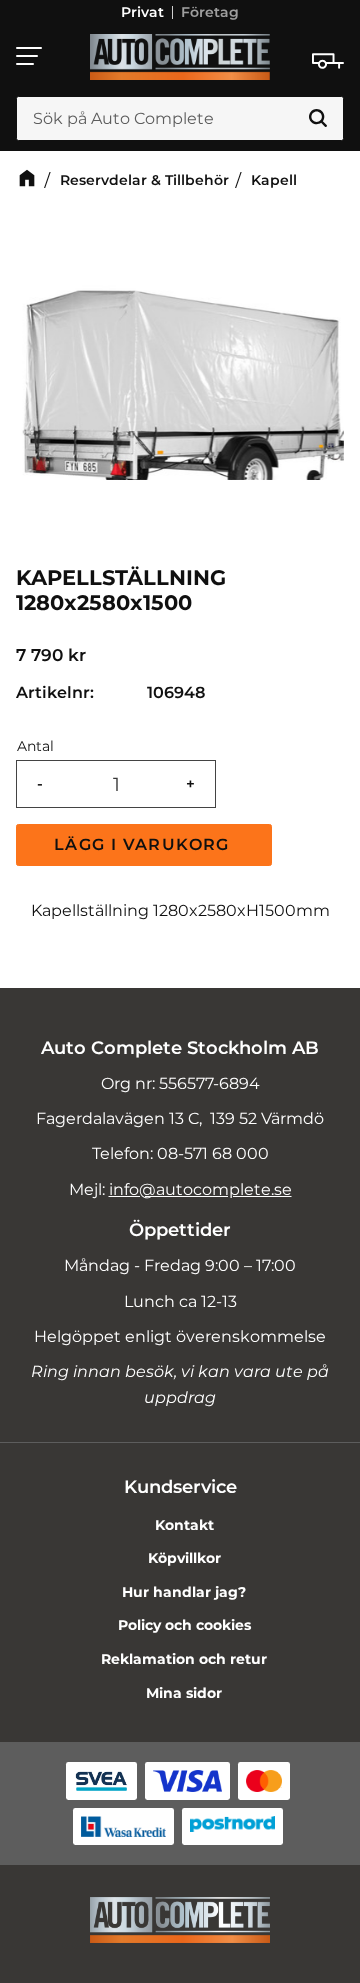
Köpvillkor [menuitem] (184, 1558)
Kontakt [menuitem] (184, 1525)
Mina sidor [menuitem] (184, 1693)
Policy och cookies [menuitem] (184, 1625)
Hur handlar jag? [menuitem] (184, 1592)
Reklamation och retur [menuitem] (184, 1659)
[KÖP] (144, 845)
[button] (30, 56)
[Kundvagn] (328, 61)
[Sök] (318, 119)
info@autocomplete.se (200, 1189)
